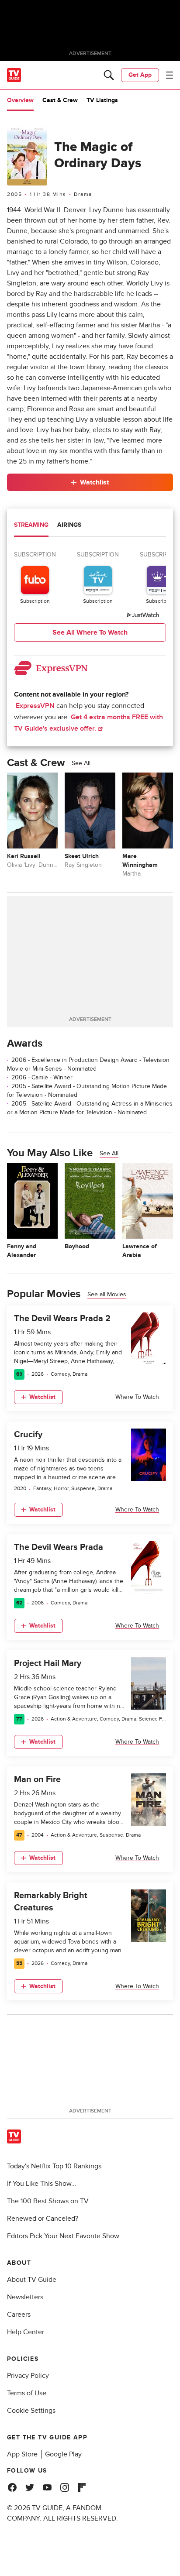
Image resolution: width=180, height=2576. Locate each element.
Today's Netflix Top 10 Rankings (54, 2166)
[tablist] (90, 526)
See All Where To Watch (90, 632)
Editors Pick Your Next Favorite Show (63, 2236)
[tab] (31, 526)
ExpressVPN (35, 706)
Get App (140, 75)
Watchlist (94, 482)
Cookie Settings (31, 2411)
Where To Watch (137, 1397)
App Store (22, 2454)
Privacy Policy (28, 2376)
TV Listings (102, 100)
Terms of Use (27, 2393)
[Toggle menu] (170, 75)
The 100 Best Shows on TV (48, 2201)
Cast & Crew (60, 100)
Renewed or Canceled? (43, 2219)
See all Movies (107, 1294)
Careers (19, 2315)
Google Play (63, 2454)
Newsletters (25, 2297)
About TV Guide (32, 2280)
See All (81, 763)
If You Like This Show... (42, 2184)
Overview (20, 100)
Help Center (26, 2332)
